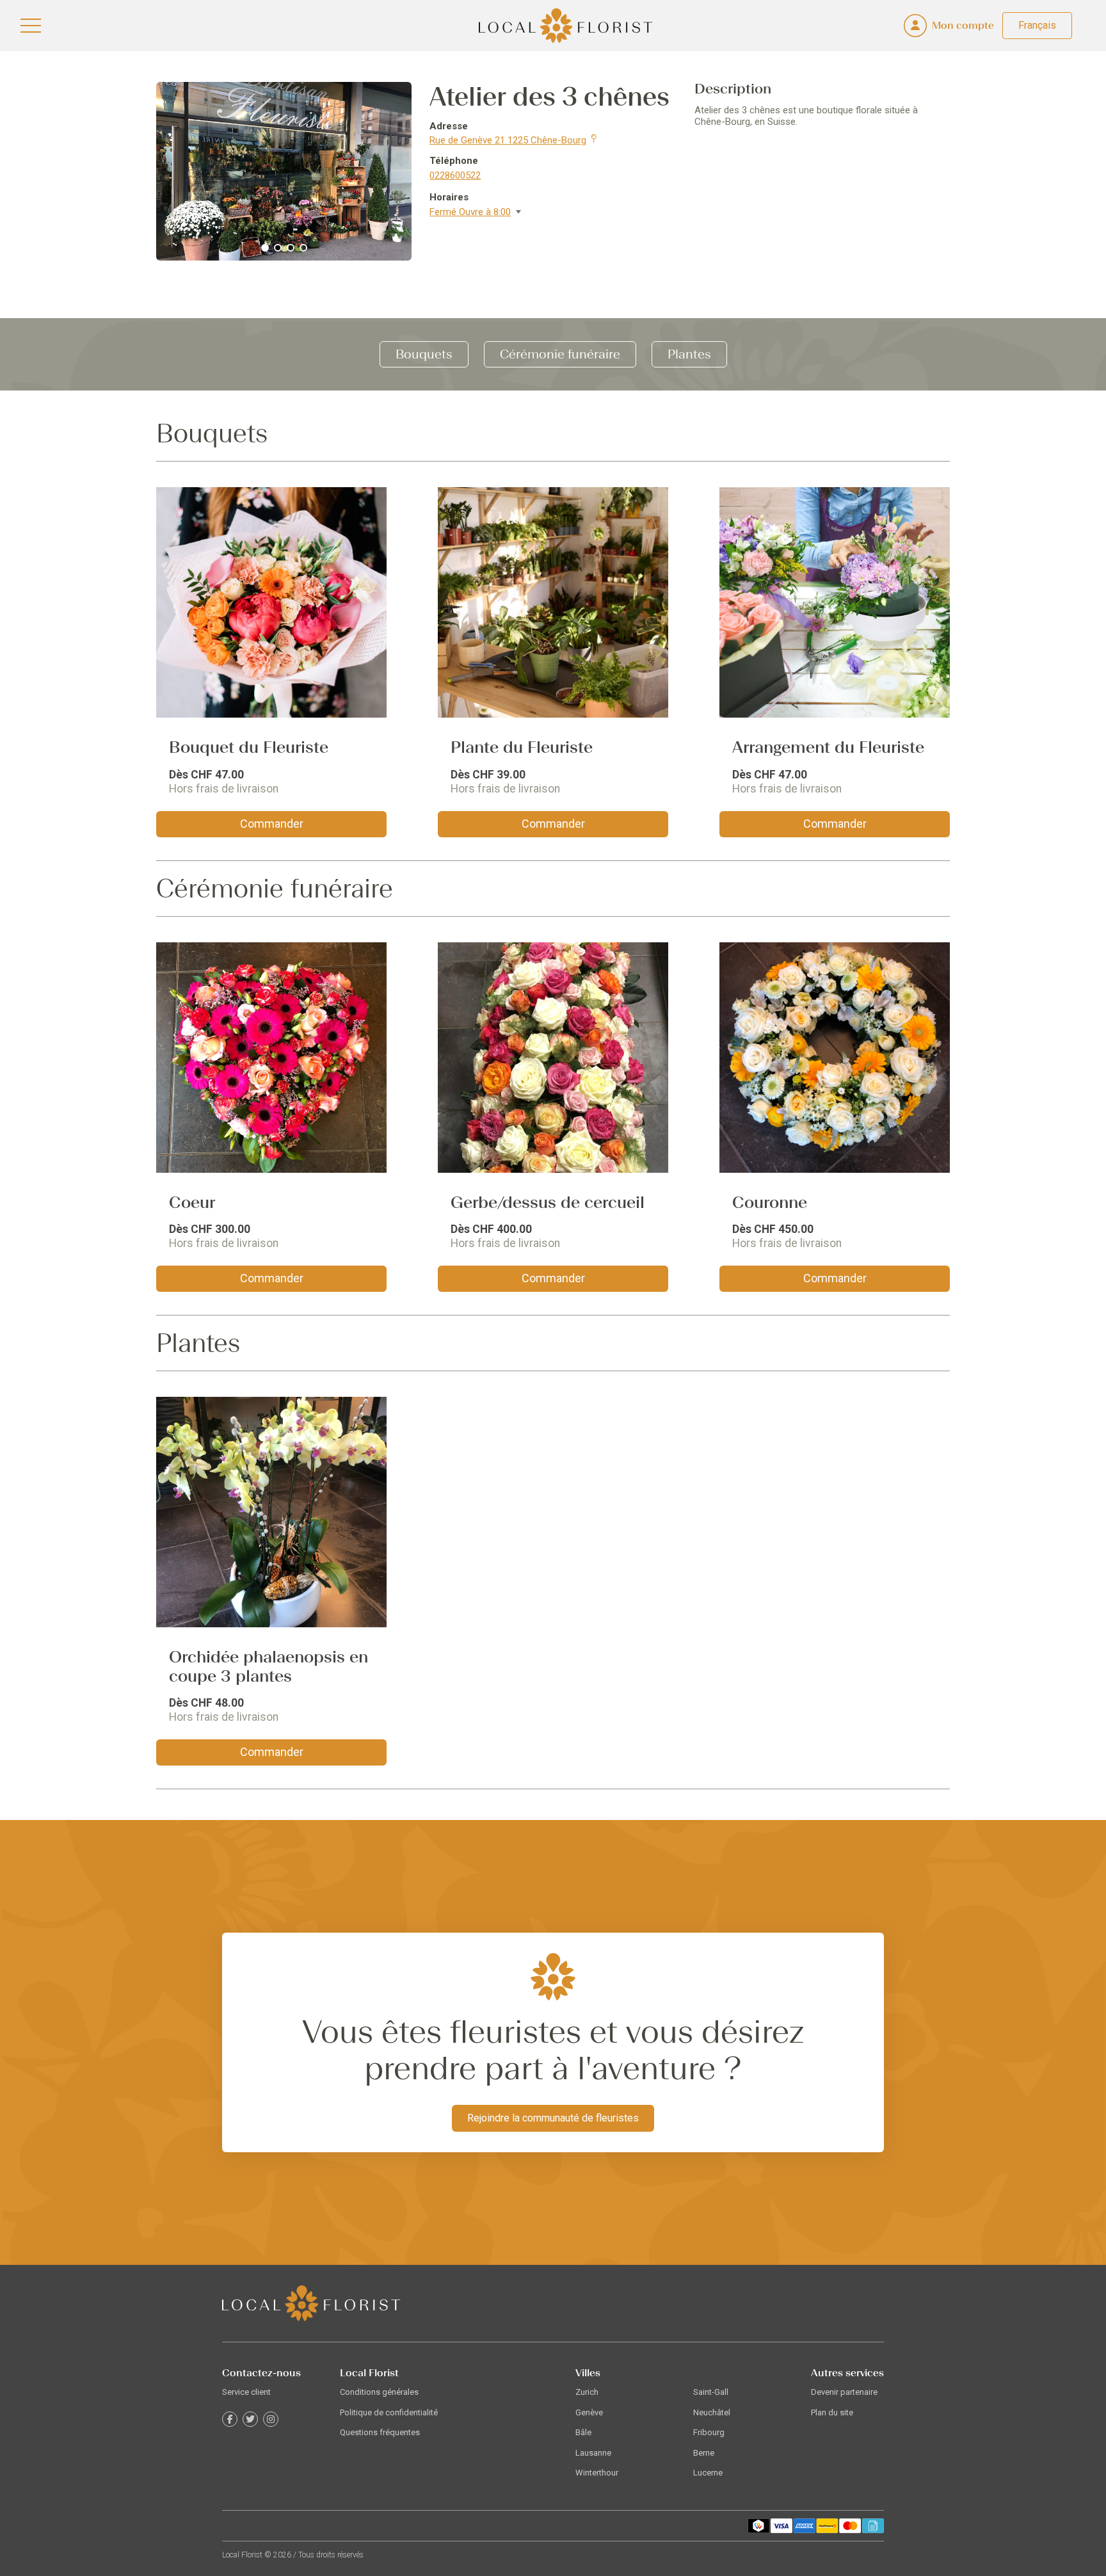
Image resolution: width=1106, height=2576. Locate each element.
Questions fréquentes (380, 2432)
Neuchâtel (712, 2412)
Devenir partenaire (844, 2392)
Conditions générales (379, 2392)
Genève (589, 2412)
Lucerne (708, 2473)
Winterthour (597, 2473)
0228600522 (455, 175)
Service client (246, 2392)
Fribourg (709, 2432)
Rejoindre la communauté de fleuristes (553, 2118)
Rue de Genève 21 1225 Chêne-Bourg (508, 140)
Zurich (587, 2392)
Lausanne (593, 2453)
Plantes (689, 354)
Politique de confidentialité (389, 2412)
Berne (704, 2453)
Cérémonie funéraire (560, 354)
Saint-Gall (711, 2392)
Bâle (583, 2432)
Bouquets (424, 354)
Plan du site (832, 2412)
